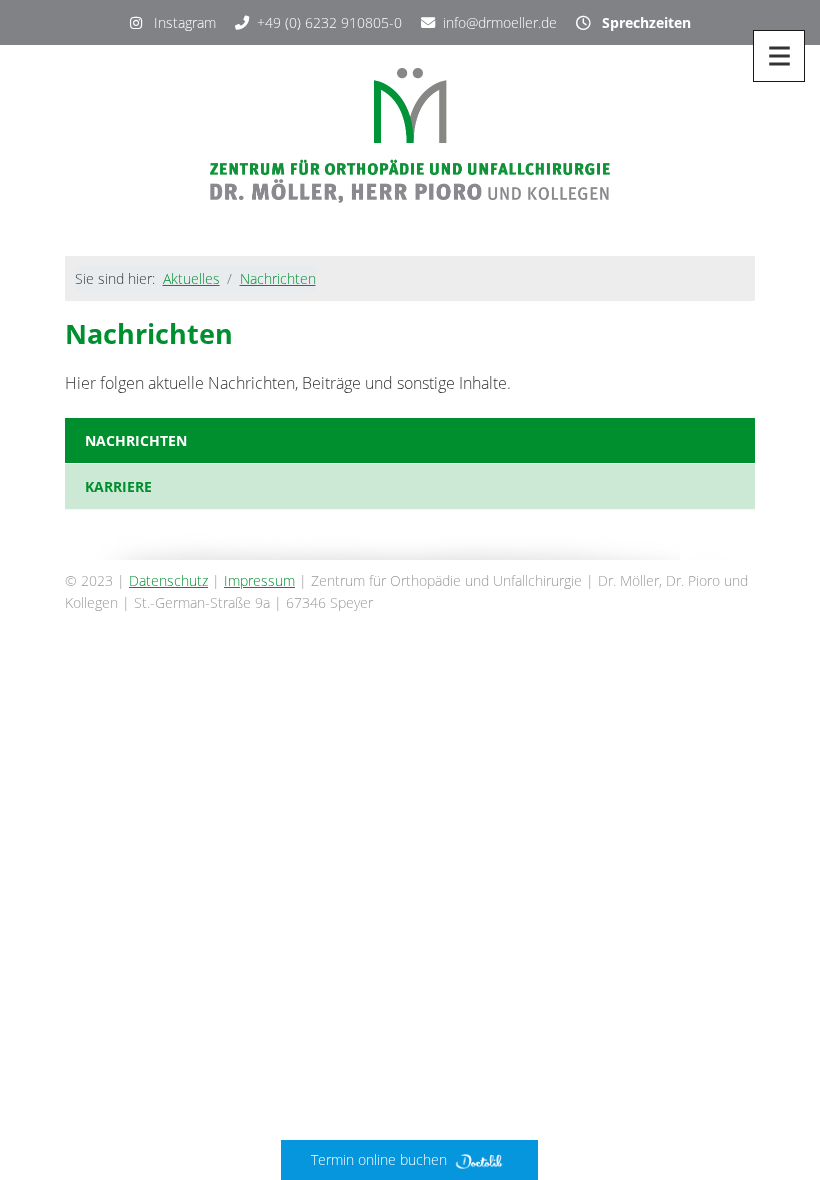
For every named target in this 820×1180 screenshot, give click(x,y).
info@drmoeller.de (500, 22)
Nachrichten (278, 278)
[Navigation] (779, 56)
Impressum (259, 580)
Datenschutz (168, 580)
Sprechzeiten (640, 22)
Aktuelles (191, 278)
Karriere (118, 486)
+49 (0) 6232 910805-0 (329, 22)
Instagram (179, 22)
